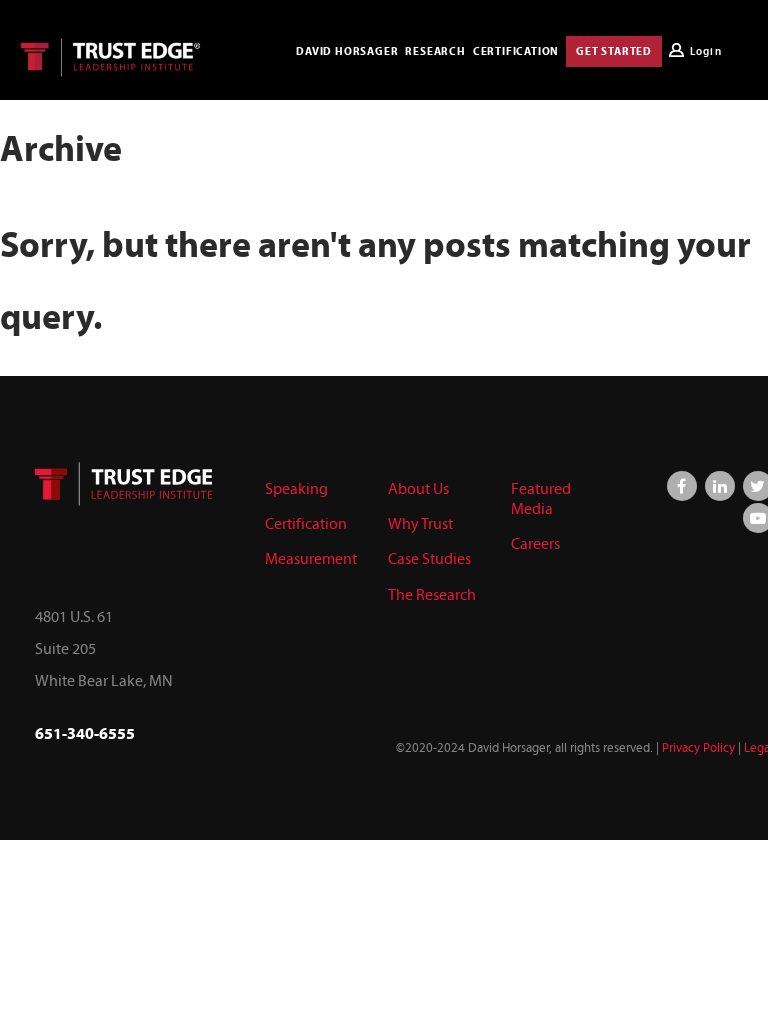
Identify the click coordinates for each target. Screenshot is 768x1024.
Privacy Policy (698, 748)
